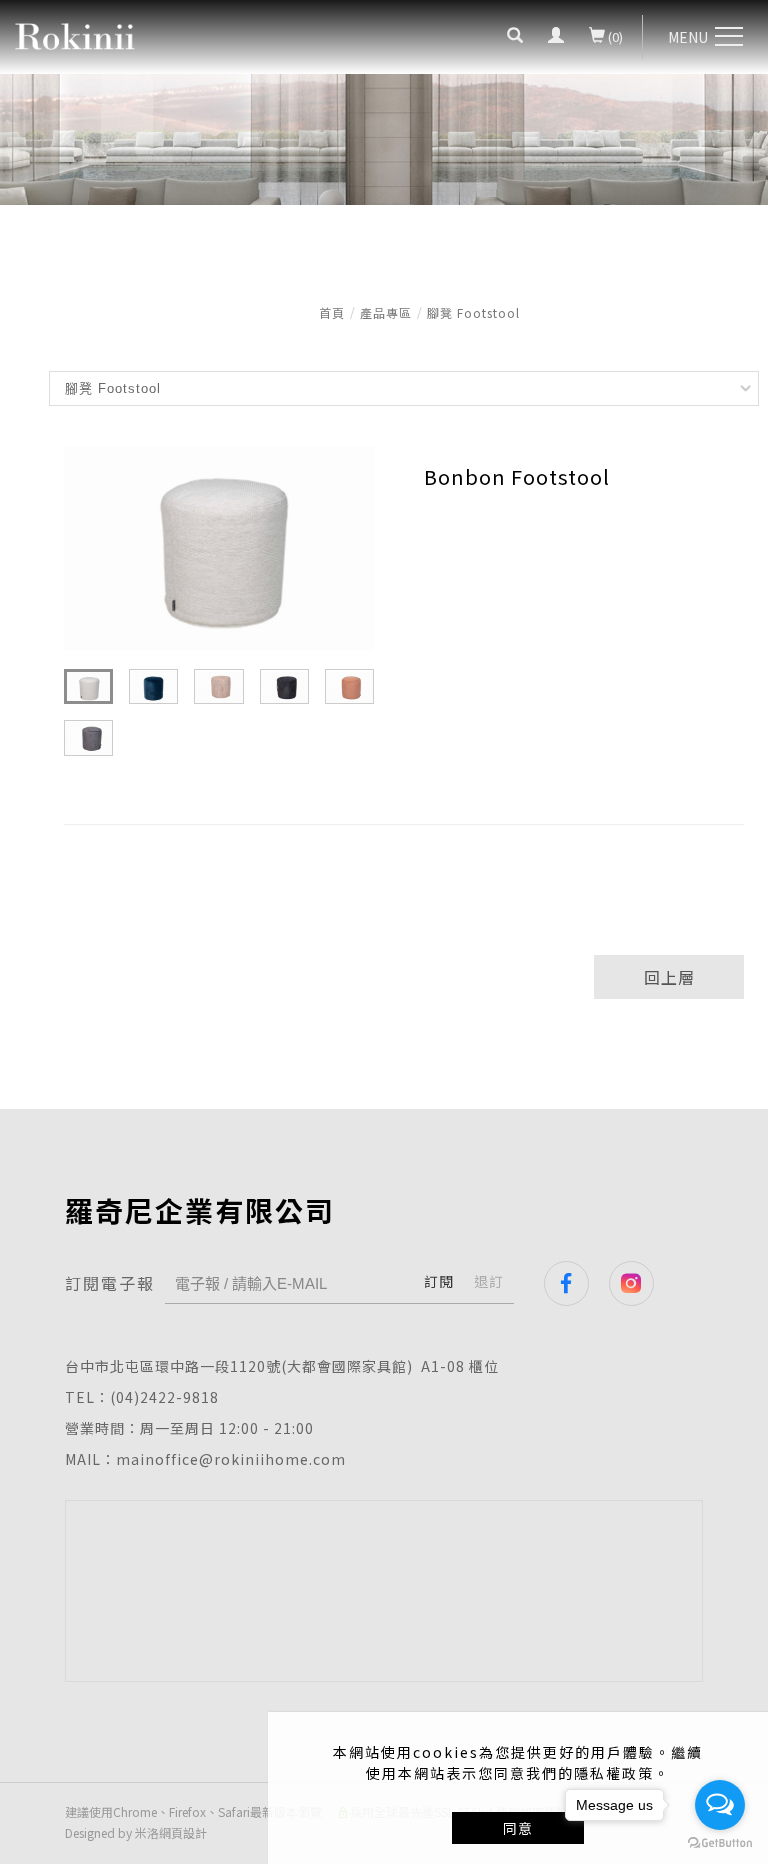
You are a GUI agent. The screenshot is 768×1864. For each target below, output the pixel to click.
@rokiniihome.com (272, 1459)
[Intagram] (641, 1283)
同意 (518, 1828)
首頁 (332, 312)
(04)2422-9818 (164, 1397)
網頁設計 (183, 1832)
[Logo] (75, 34)
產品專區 (386, 312)
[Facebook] (576, 1283)
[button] (515, 37)
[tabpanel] (384, 186)
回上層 (669, 977)
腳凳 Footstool (473, 312)
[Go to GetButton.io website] (720, 1843)
